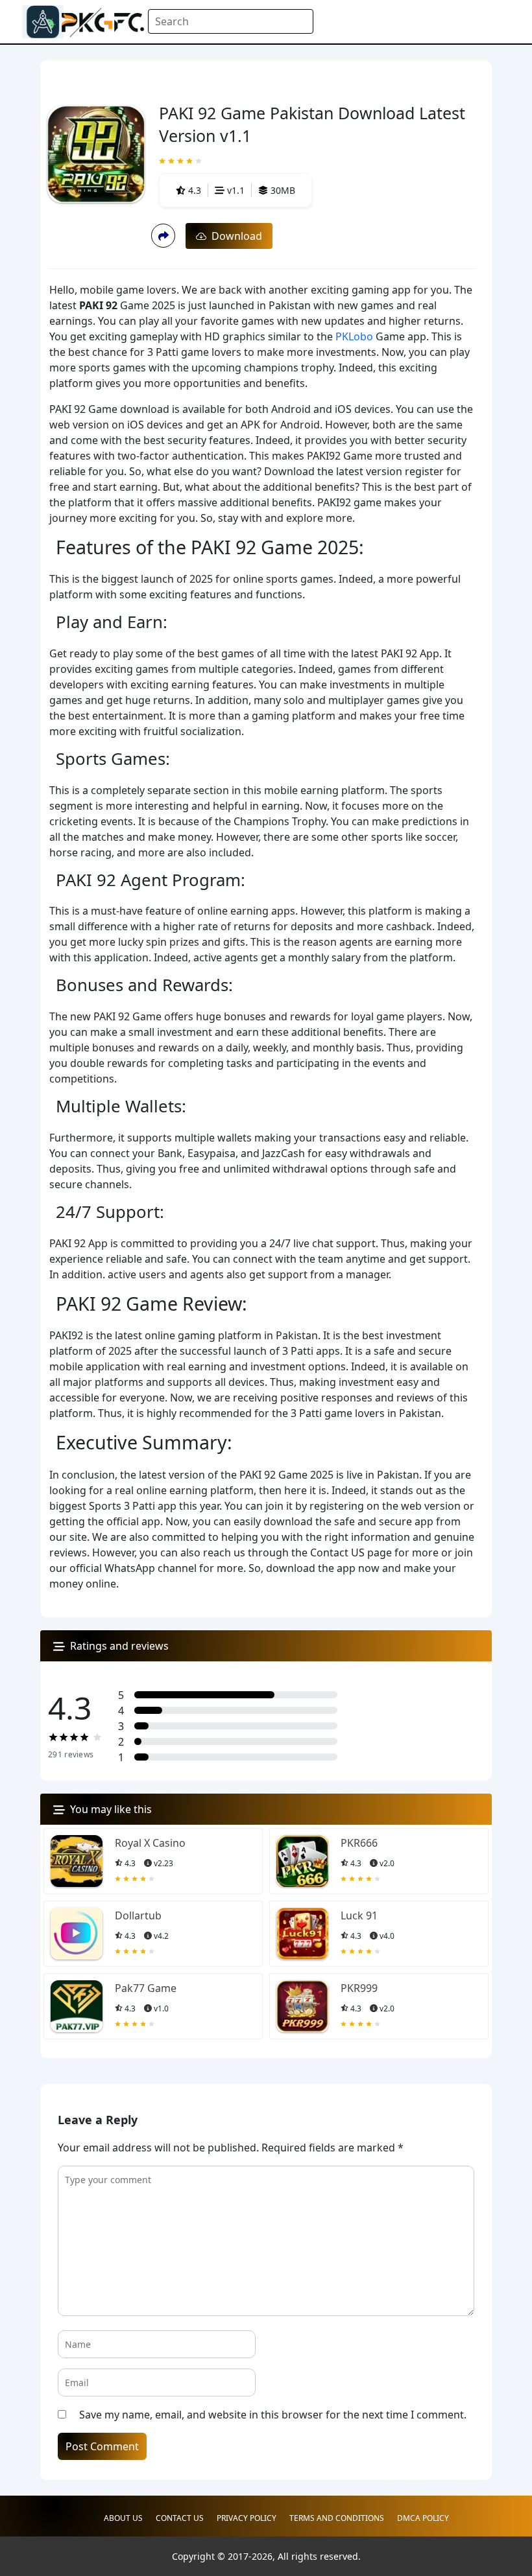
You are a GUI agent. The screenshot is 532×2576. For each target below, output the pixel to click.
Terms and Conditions (337, 2518)
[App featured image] (77, 1861)
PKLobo (354, 336)
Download (234, 236)
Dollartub (138, 1915)
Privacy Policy (247, 2518)
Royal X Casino (150, 1843)
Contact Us (180, 2518)
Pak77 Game (146, 1988)
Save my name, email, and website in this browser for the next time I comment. (273, 2415)
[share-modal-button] (163, 236)
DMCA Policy (423, 2518)
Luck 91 (359, 1915)
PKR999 (359, 1988)
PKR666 (359, 1843)
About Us (123, 2518)
